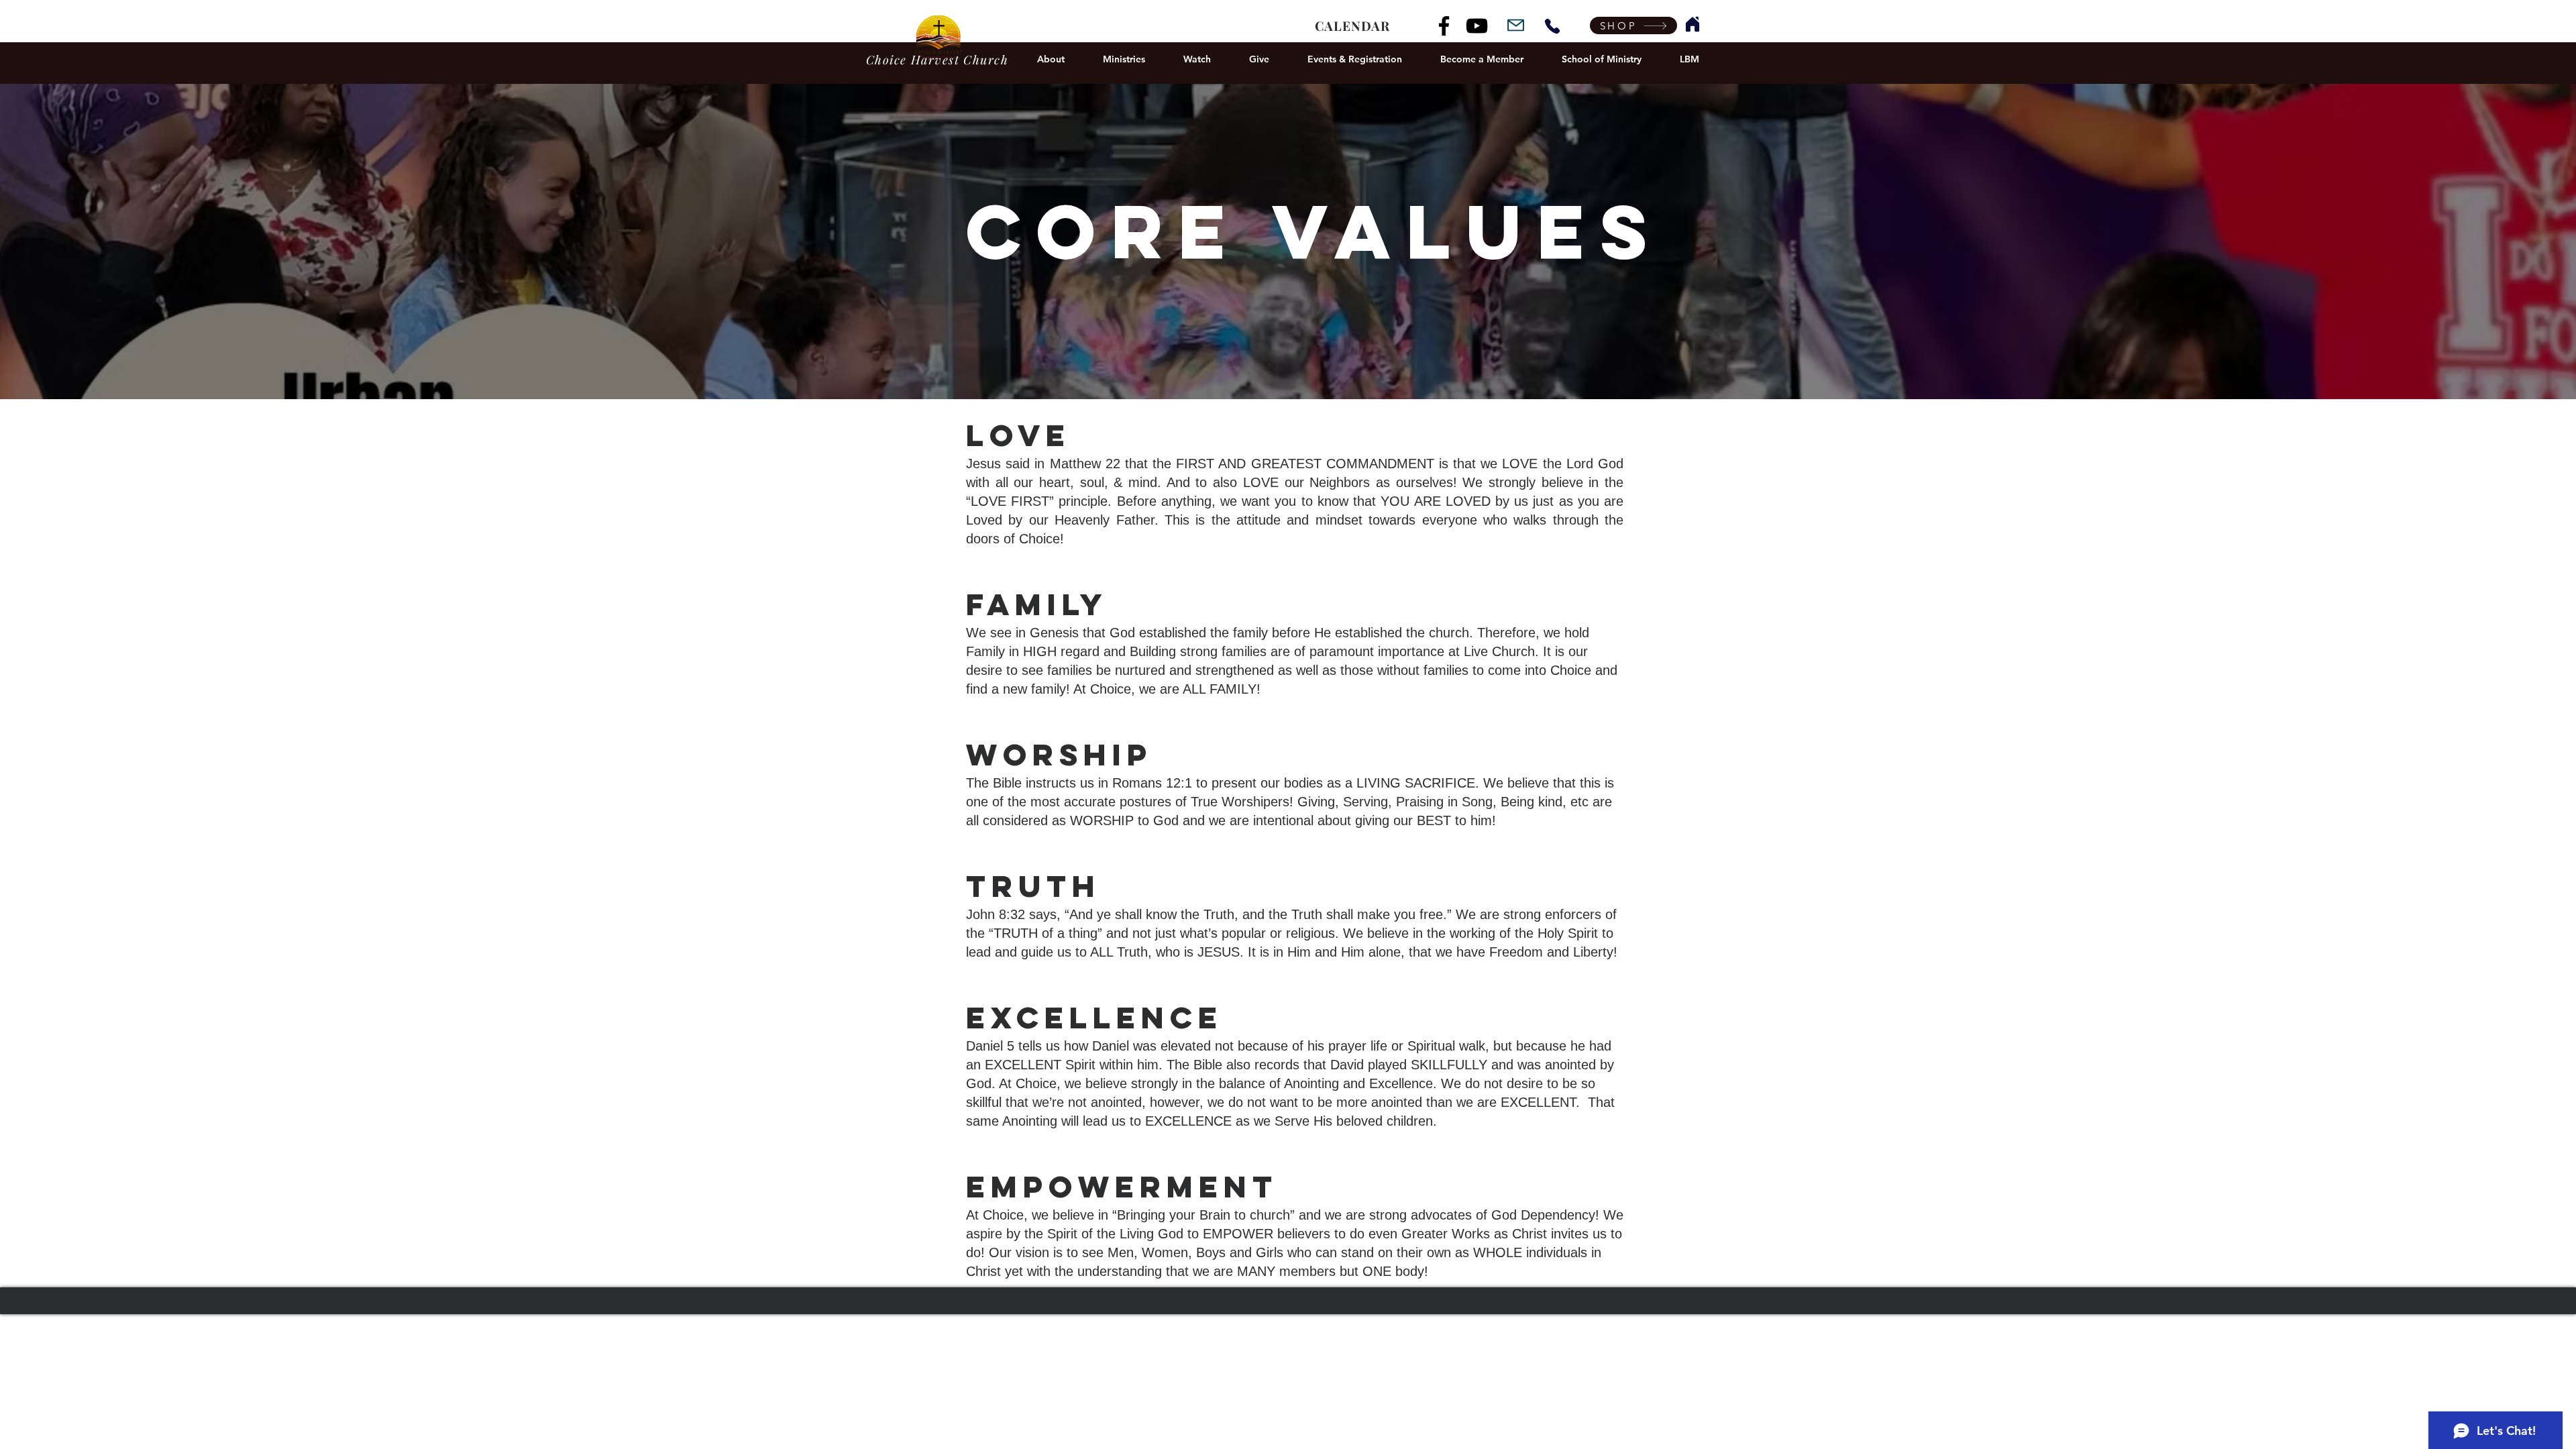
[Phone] (1552, 26)
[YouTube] (1477, 26)
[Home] (1693, 24)
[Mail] (1516, 25)
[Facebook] (1444, 26)
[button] (1051, 59)
